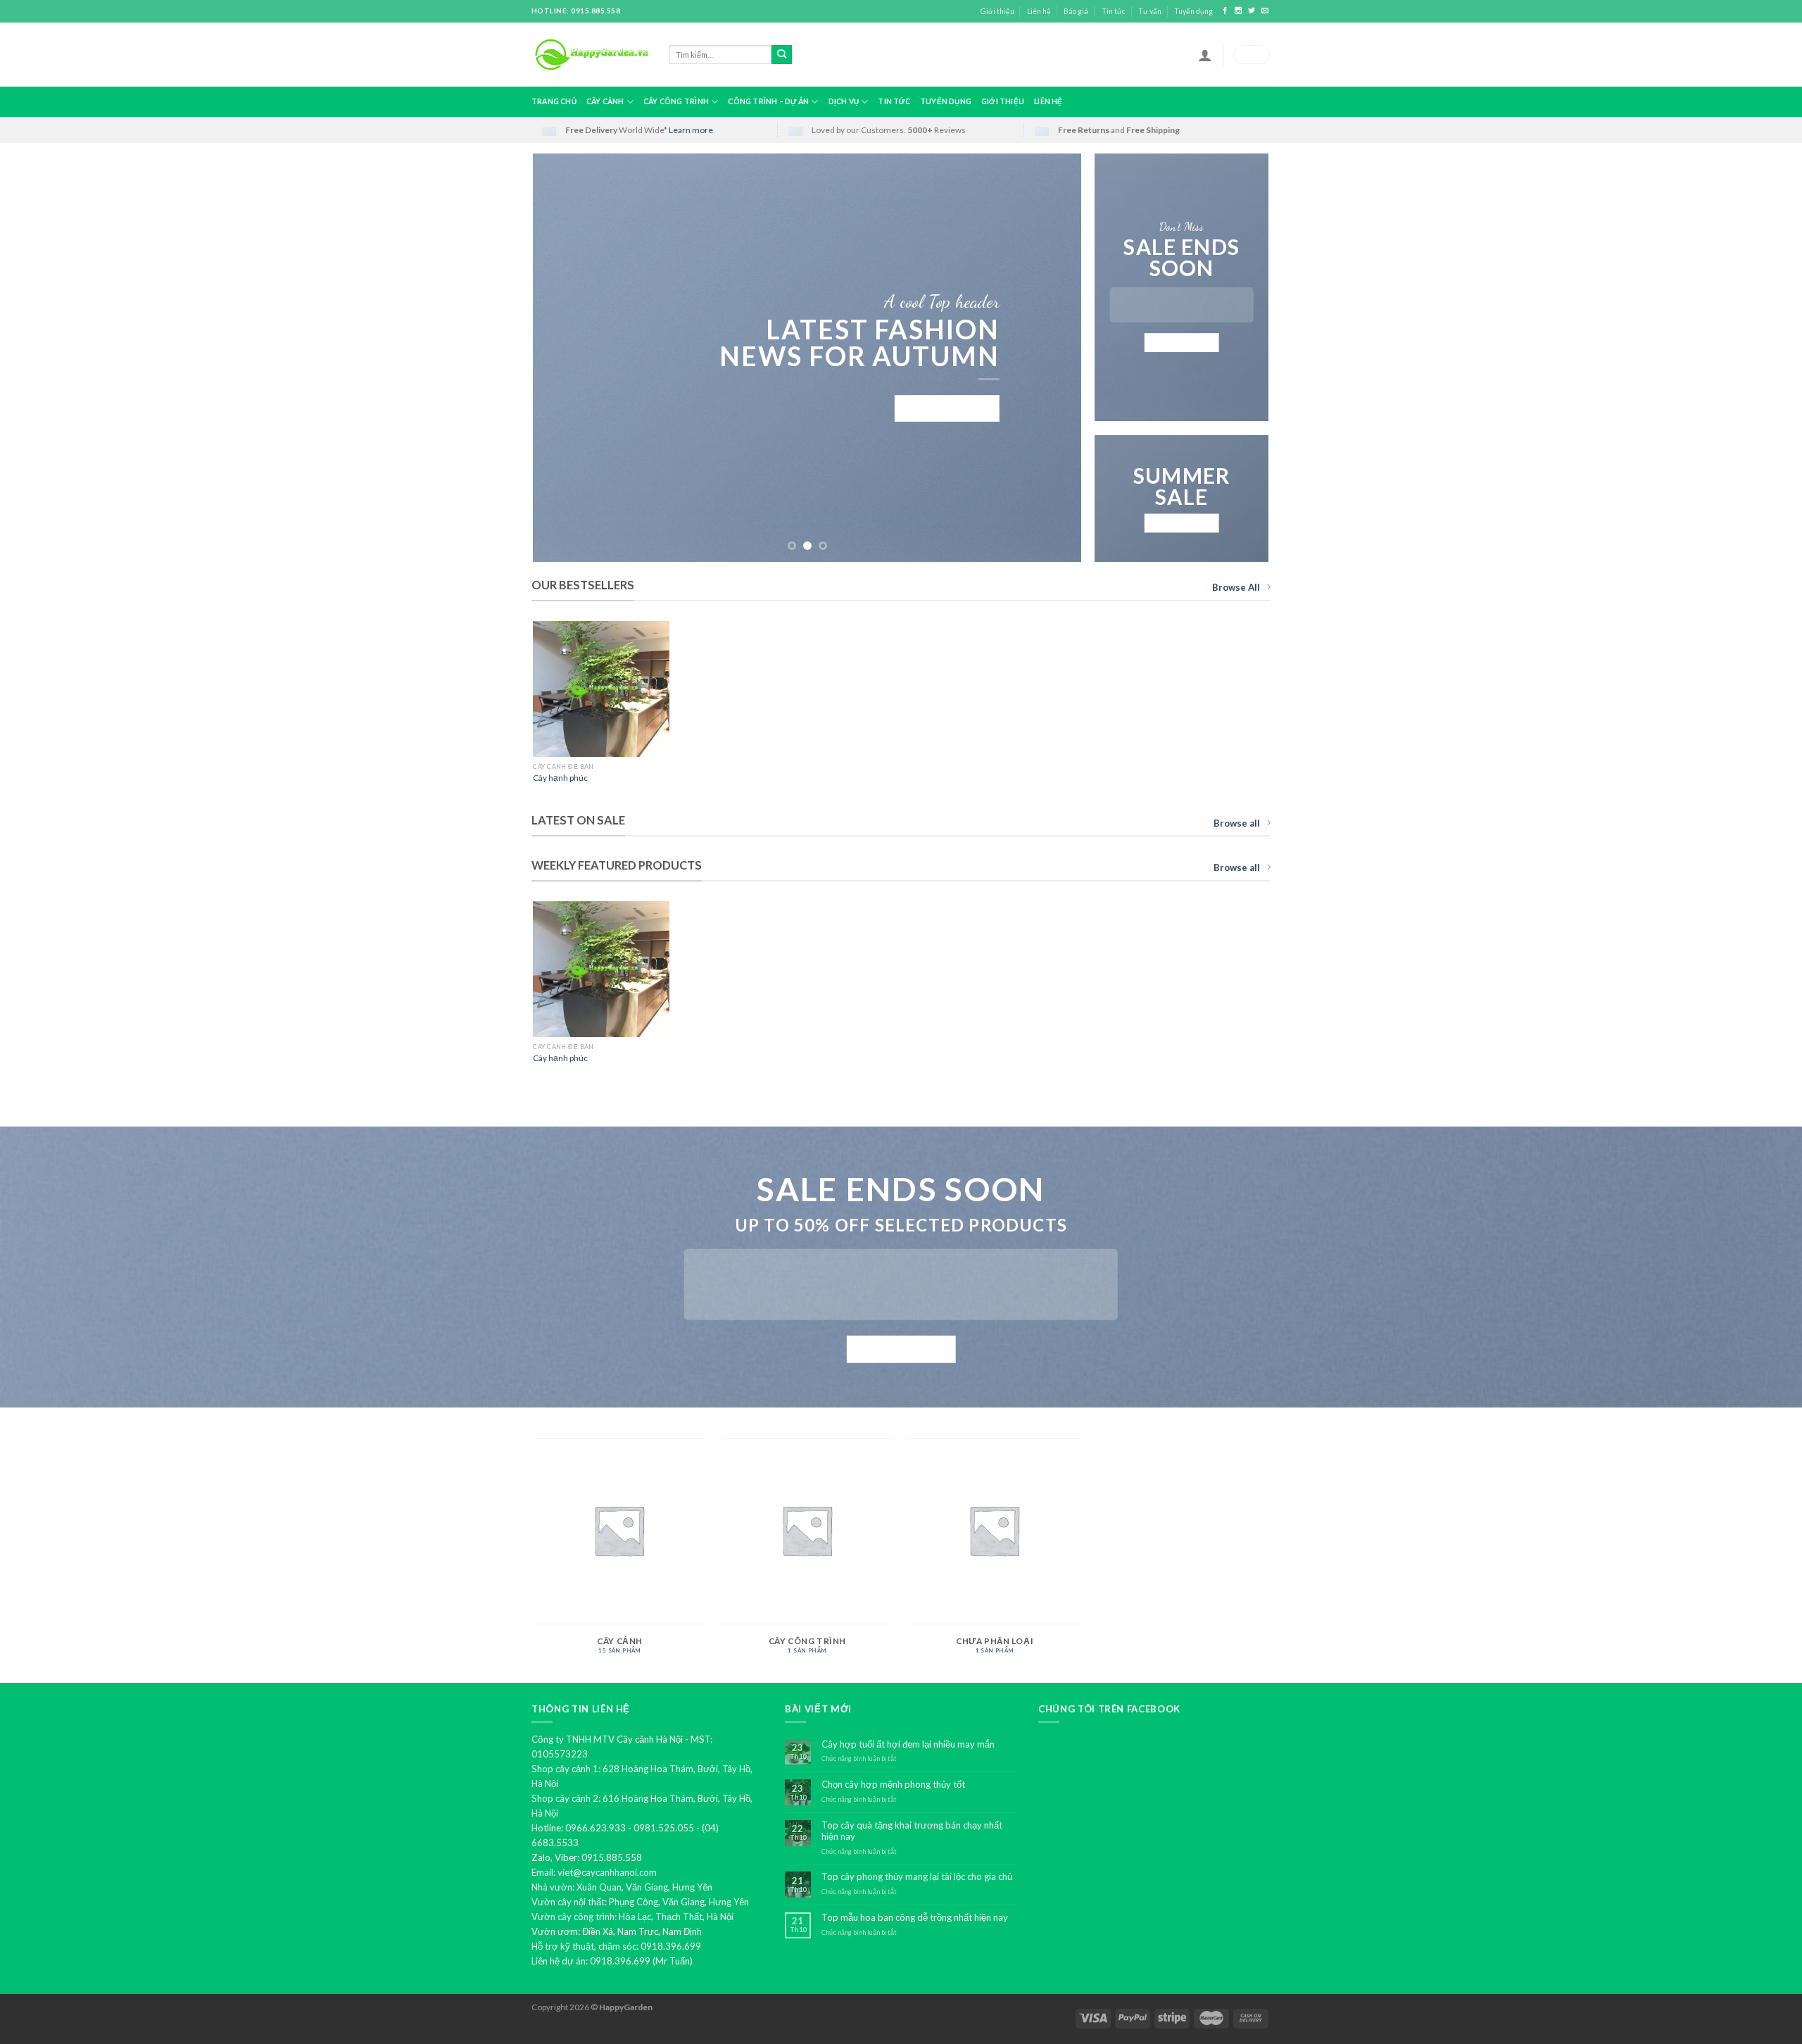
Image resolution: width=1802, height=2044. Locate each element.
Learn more (691, 130)
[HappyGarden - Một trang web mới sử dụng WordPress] (590, 55)
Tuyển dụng (1193, 11)
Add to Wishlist (649, 654)
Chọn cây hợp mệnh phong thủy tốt (893, 1785)
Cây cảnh (605, 101)
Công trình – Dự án (768, 101)
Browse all (1237, 823)
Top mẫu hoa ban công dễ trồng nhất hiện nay (915, 1918)
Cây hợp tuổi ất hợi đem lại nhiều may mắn (908, 1744)
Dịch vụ (844, 101)
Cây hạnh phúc (560, 778)
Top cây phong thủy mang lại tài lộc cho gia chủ (917, 1877)
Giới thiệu (997, 11)
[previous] (562, 358)
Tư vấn (1150, 11)
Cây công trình (676, 101)
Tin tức (1114, 11)
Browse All (1236, 587)
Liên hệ (1039, 11)
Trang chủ (554, 101)
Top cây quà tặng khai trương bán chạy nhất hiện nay (912, 1831)
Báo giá (1076, 11)
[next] (1053, 358)
